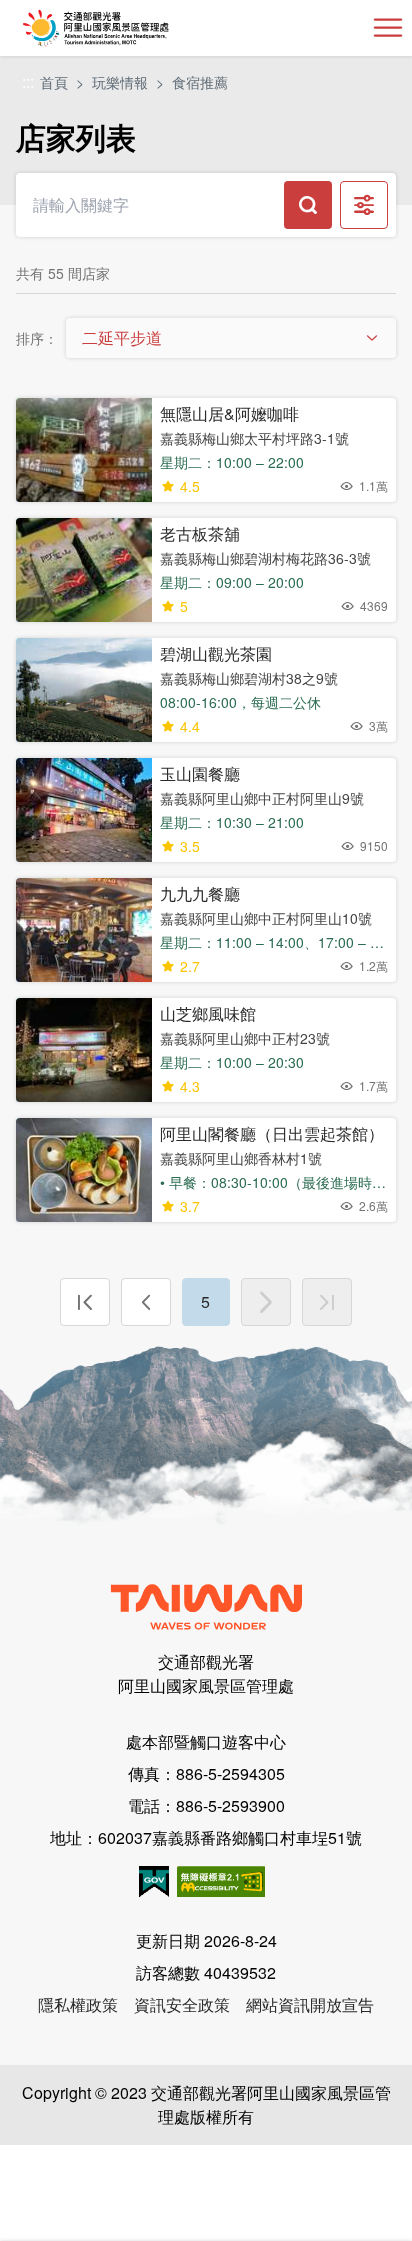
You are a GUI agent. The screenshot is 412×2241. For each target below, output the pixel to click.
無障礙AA (221, 1881)
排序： (37, 338)
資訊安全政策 (182, 2004)
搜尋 (308, 205)
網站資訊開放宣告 (310, 2004)
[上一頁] (146, 1302)
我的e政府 (154, 1881)
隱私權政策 (78, 2004)
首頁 (54, 82)
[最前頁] (85, 1302)
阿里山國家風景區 (128, 28)
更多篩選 (364, 205)
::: (28, 82)
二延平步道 (122, 337)
